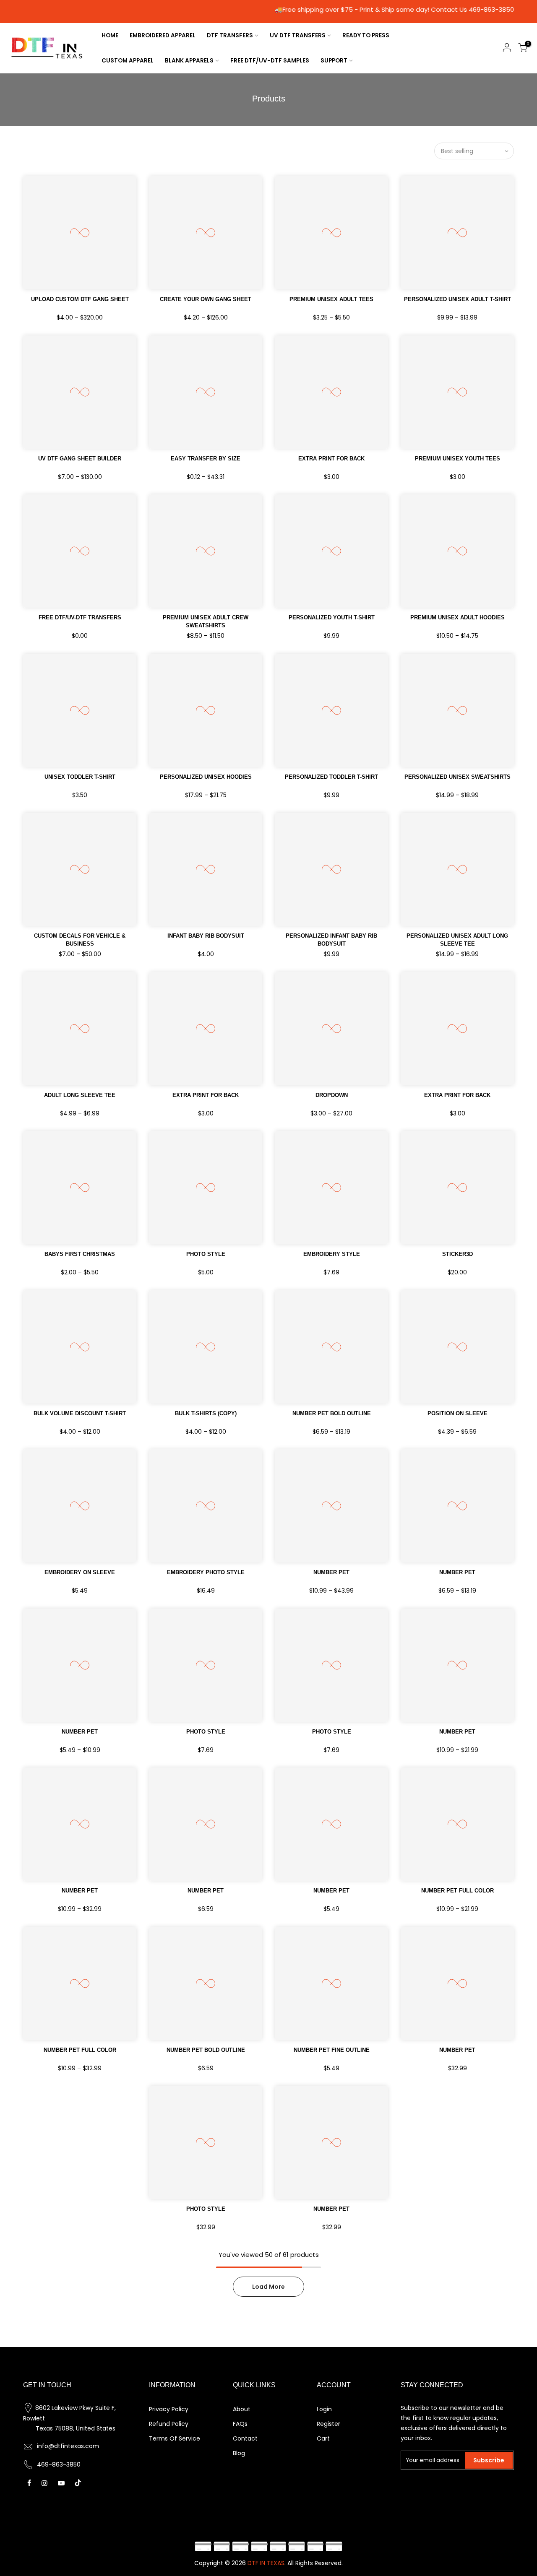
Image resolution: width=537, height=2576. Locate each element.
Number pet (457, 2050)
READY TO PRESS (366, 35)
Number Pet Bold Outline (206, 2050)
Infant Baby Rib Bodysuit (206, 936)
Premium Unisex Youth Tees (457, 459)
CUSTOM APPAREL (128, 61)
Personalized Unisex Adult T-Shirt (457, 299)
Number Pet (331, 1572)
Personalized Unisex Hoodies (206, 777)
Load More (268, 2287)
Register (328, 2424)
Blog (239, 2453)
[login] (507, 49)
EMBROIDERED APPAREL (163, 35)
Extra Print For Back (331, 459)
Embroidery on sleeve (80, 1572)
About (242, 2409)
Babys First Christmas (80, 1254)
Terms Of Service (175, 2438)
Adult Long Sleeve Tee (80, 1095)
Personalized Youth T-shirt (332, 617)
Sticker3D (457, 1254)
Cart (323, 2438)
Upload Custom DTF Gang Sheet (80, 299)
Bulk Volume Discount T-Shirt (80, 1413)
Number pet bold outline (332, 1413)
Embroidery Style (332, 1254)
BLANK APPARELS (189, 61)
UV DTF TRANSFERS (298, 35)
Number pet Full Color (457, 1891)
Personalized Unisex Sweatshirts (457, 777)
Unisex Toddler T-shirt (80, 777)
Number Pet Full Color (80, 2050)
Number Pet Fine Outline (332, 2050)
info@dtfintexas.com (68, 2446)
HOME (110, 35)
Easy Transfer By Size (206, 459)
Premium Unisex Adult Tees (331, 299)
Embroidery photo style (206, 1572)
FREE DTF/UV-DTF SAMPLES (270, 61)
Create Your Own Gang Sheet (206, 299)
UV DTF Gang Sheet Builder (80, 459)
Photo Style (206, 1732)
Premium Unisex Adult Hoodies (457, 617)
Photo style (206, 1254)
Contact (245, 2438)
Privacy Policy (169, 2409)
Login (324, 2409)
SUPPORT (334, 61)
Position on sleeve (457, 1413)
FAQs (240, 2424)
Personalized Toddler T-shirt (331, 777)
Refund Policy (169, 2424)
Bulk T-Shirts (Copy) (206, 1413)
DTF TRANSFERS (230, 35)
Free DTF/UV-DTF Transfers (80, 617)
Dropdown (332, 1095)
